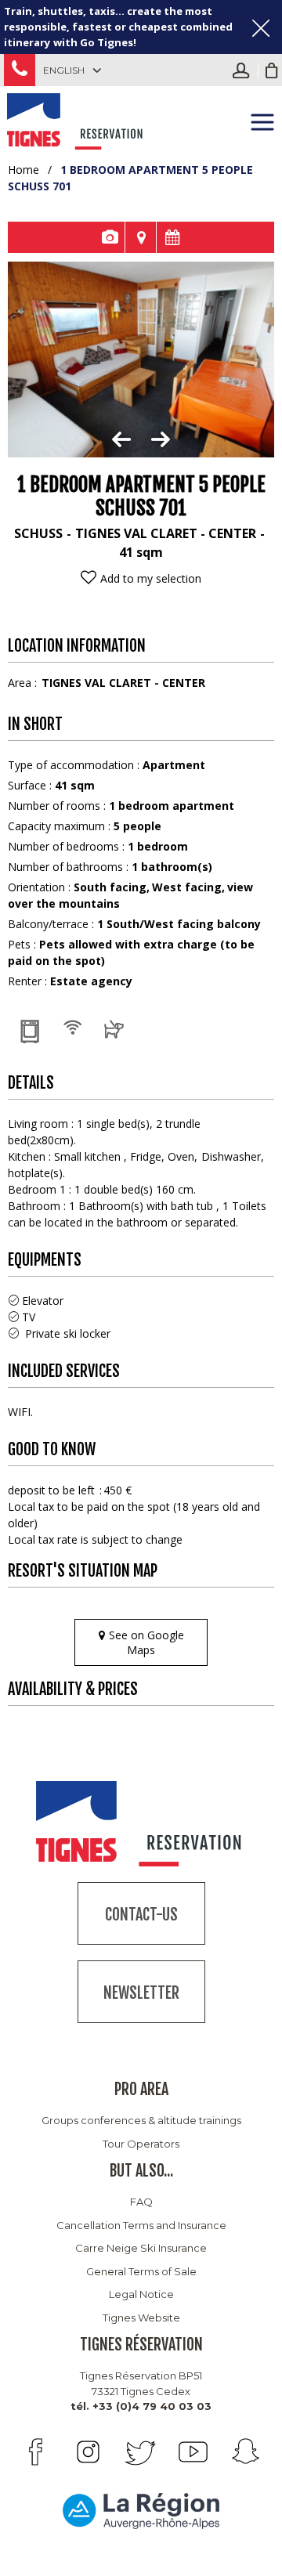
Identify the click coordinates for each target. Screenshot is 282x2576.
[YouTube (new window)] (193, 2452)
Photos (109, 237)
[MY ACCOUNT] (245, 70)
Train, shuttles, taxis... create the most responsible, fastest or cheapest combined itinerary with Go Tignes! (118, 27)
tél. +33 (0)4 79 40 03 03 (141, 2406)
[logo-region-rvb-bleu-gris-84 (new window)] (141, 2510)
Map (141, 237)
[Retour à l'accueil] (76, 119)
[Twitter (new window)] (141, 2452)
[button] (272, 70)
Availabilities (172, 237)
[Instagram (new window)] (88, 2452)
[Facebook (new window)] (36, 2452)
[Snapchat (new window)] (246, 2452)
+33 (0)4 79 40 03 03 (20, 70)
